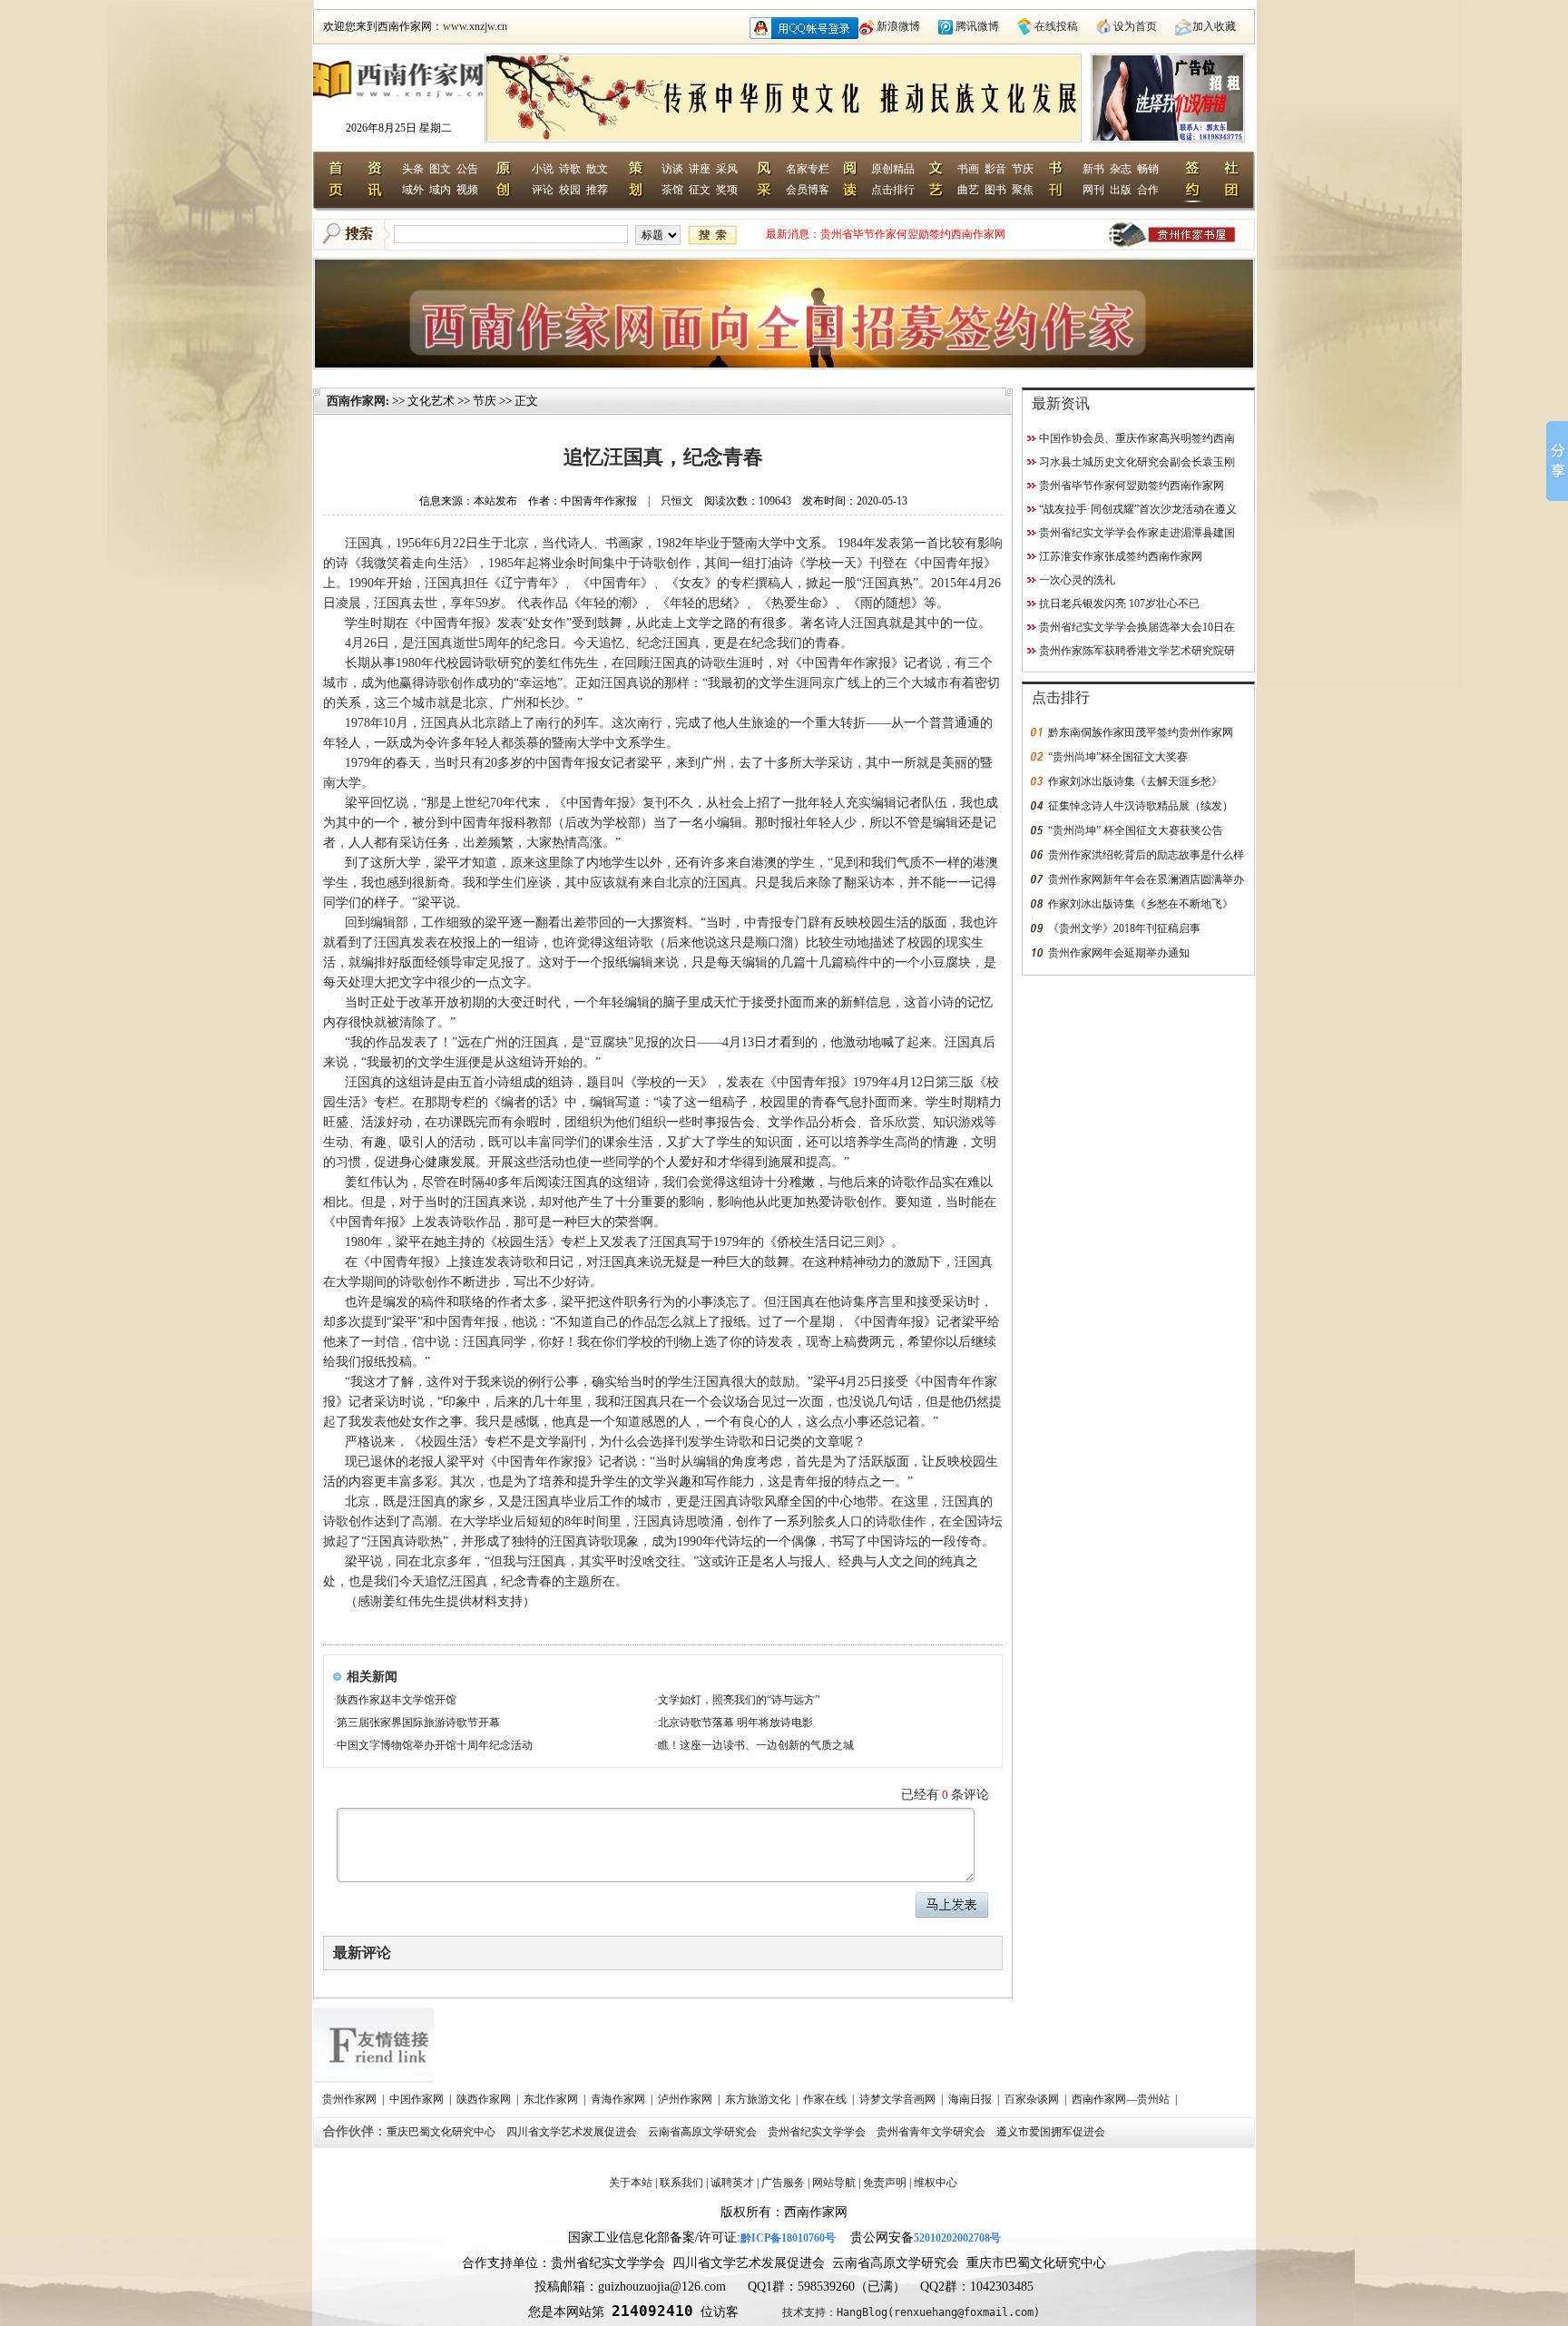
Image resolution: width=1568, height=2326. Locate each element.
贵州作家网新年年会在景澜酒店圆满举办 (1146, 879)
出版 (1121, 190)
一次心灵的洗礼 (1077, 580)
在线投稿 (1056, 26)
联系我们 (681, 2183)
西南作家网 (356, 401)
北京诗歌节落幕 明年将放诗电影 (735, 1722)
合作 (1148, 190)
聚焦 (1023, 190)
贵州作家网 (351, 2099)
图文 (440, 169)
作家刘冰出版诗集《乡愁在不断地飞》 (1141, 904)
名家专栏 (808, 169)
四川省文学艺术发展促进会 (573, 2132)
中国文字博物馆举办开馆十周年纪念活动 (435, 1745)
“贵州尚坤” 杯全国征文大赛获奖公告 (1136, 830)
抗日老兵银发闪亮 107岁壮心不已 (1119, 604)
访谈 (672, 169)
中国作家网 (418, 2099)
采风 (727, 169)
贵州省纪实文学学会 (818, 2132)
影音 (995, 169)
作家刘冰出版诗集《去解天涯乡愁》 (1135, 781)
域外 (413, 190)
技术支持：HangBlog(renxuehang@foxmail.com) (911, 2312)
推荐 (597, 190)
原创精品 (893, 169)
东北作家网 (552, 2099)
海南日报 (971, 2099)
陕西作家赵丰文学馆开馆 (397, 1700)
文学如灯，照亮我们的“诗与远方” (739, 1700)
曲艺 (968, 190)
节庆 (1023, 169)
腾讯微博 (977, 26)
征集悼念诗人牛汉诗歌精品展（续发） (1141, 806)
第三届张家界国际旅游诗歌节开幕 (418, 1722)
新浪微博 (898, 26)
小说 (543, 169)
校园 (570, 190)
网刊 (1093, 190)
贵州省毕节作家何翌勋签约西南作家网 (913, 234)
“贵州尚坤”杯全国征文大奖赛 (1118, 757)
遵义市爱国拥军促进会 (1052, 2132)
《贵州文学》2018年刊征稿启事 (1124, 928)
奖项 (727, 190)
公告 (467, 169)
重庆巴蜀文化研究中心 (442, 2132)
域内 (440, 190)
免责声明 (885, 2183)
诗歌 (570, 169)
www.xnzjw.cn (475, 26)
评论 (543, 190)
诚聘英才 (732, 2183)
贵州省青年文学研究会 (932, 2132)
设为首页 (1135, 26)
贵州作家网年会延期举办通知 (1119, 953)
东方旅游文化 (759, 2099)
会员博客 (808, 190)
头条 (413, 169)
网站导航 (834, 2183)
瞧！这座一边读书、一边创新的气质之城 (756, 1745)
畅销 (1148, 169)
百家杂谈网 (1033, 2099)
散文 (597, 169)
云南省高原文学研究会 (704, 2132)
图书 (995, 190)
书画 (968, 169)
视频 (467, 190)
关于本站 (631, 2183)
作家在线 (826, 2099)
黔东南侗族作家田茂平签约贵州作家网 (1141, 732)
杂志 (1121, 169)
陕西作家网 (485, 2099)
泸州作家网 (686, 2099)
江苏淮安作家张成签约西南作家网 (1121, 556)
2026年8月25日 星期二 (399, 128)
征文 (700, 190)
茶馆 (672, 190)
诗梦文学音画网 (899, 2099)
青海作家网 (619, 2099)
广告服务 (783, 2183)
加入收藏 (1214, 26)
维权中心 (936, 2183)
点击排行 (893, 190)
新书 (1093, 169)
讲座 (700, 169)
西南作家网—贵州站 (1122, 2099)
